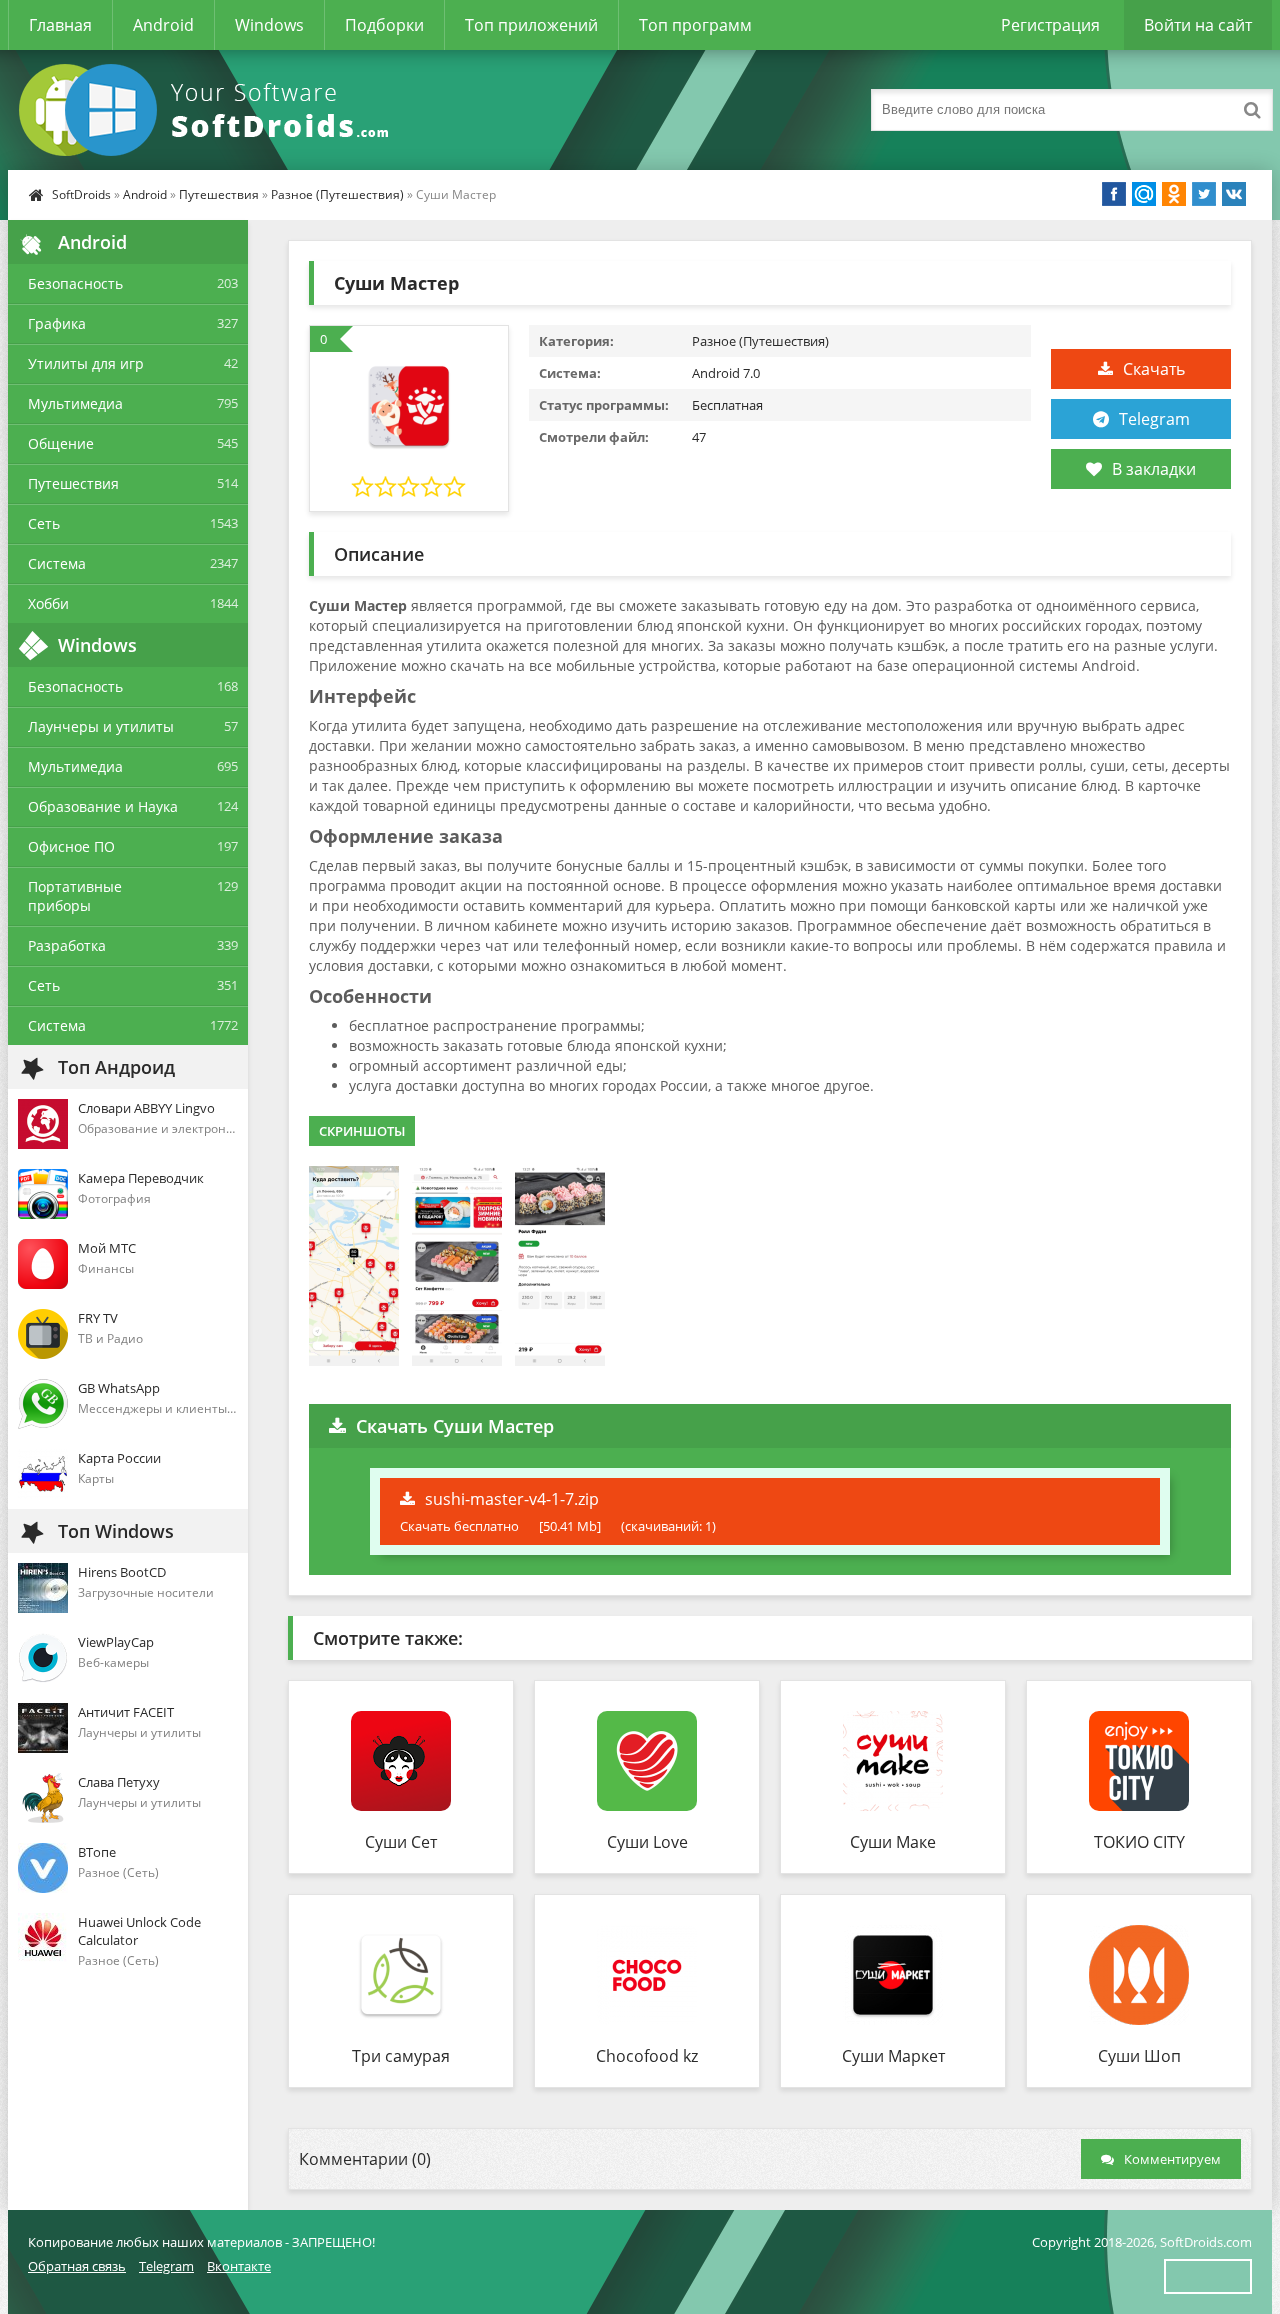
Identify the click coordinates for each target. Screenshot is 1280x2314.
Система (57, 563)
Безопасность (75, 283)
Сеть (44, 523)
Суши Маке (893, 1842)
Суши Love (647, 1842)
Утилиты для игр (86, 363)
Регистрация (1050, 25)
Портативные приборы (75, 896)
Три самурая (401, 2056)
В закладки (1154, 469)
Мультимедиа (75, 403)
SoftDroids (81, 194)
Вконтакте (239, 2266)
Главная (60, 25)
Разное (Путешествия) (337, 194)
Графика (57, 323)
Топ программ (695, 25)
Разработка (67, 945)
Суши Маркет (893, 2056)
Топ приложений (531, 25)
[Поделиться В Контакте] (1234, 194)
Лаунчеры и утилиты (101, 726)
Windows (269, 25)
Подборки (384, 25)
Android (163, 25)
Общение (61, 443)
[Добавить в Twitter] (1204, 194)
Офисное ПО (71, 846)
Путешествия (219, 194)
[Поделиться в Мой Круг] (1144, 194)
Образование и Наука (103, 806)
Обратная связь (77, 2266)
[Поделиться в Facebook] (1114, 194)
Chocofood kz (647, 2056)
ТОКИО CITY (1139, 1842)
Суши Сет (401, 1842)
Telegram (1154, 419)
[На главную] (208, 110)
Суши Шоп (1139, 2056)
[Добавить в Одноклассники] (1174, 194)
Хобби (48, 603)
